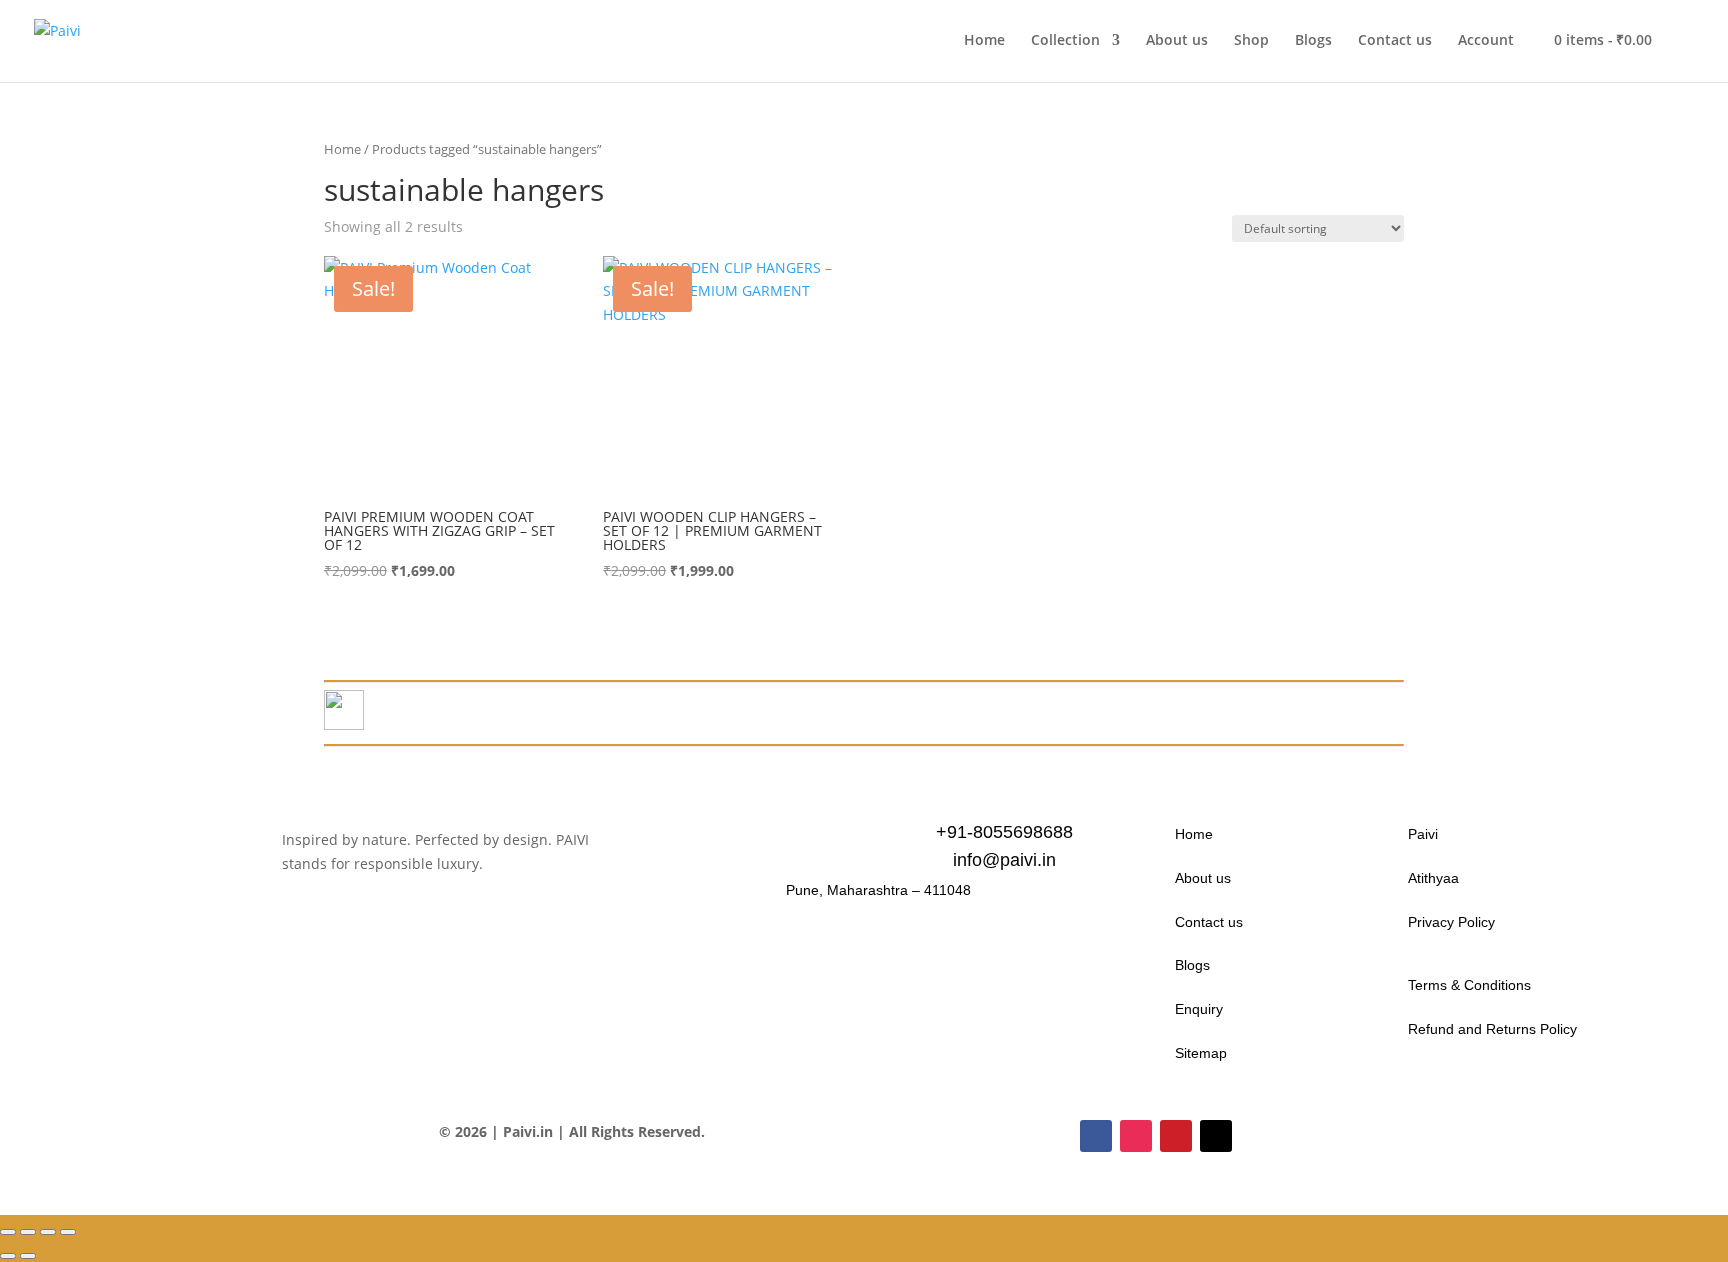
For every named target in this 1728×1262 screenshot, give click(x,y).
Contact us (1395, 41)
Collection (1065, 41)
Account (1486, 41)
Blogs (1313, 41)
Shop (1251, 41)
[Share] (48, 1232)
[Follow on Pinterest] (1176, 1136)
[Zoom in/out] (8, 1232)
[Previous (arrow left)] (8, 1256)
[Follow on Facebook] (1096, 1136)
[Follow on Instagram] (1136, 1136)
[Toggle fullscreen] (28, 1232)
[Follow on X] (1216, 1136)
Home (984, 41)
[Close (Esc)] (68, 1232)
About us (1177, 41)
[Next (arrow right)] (28, 1256)
